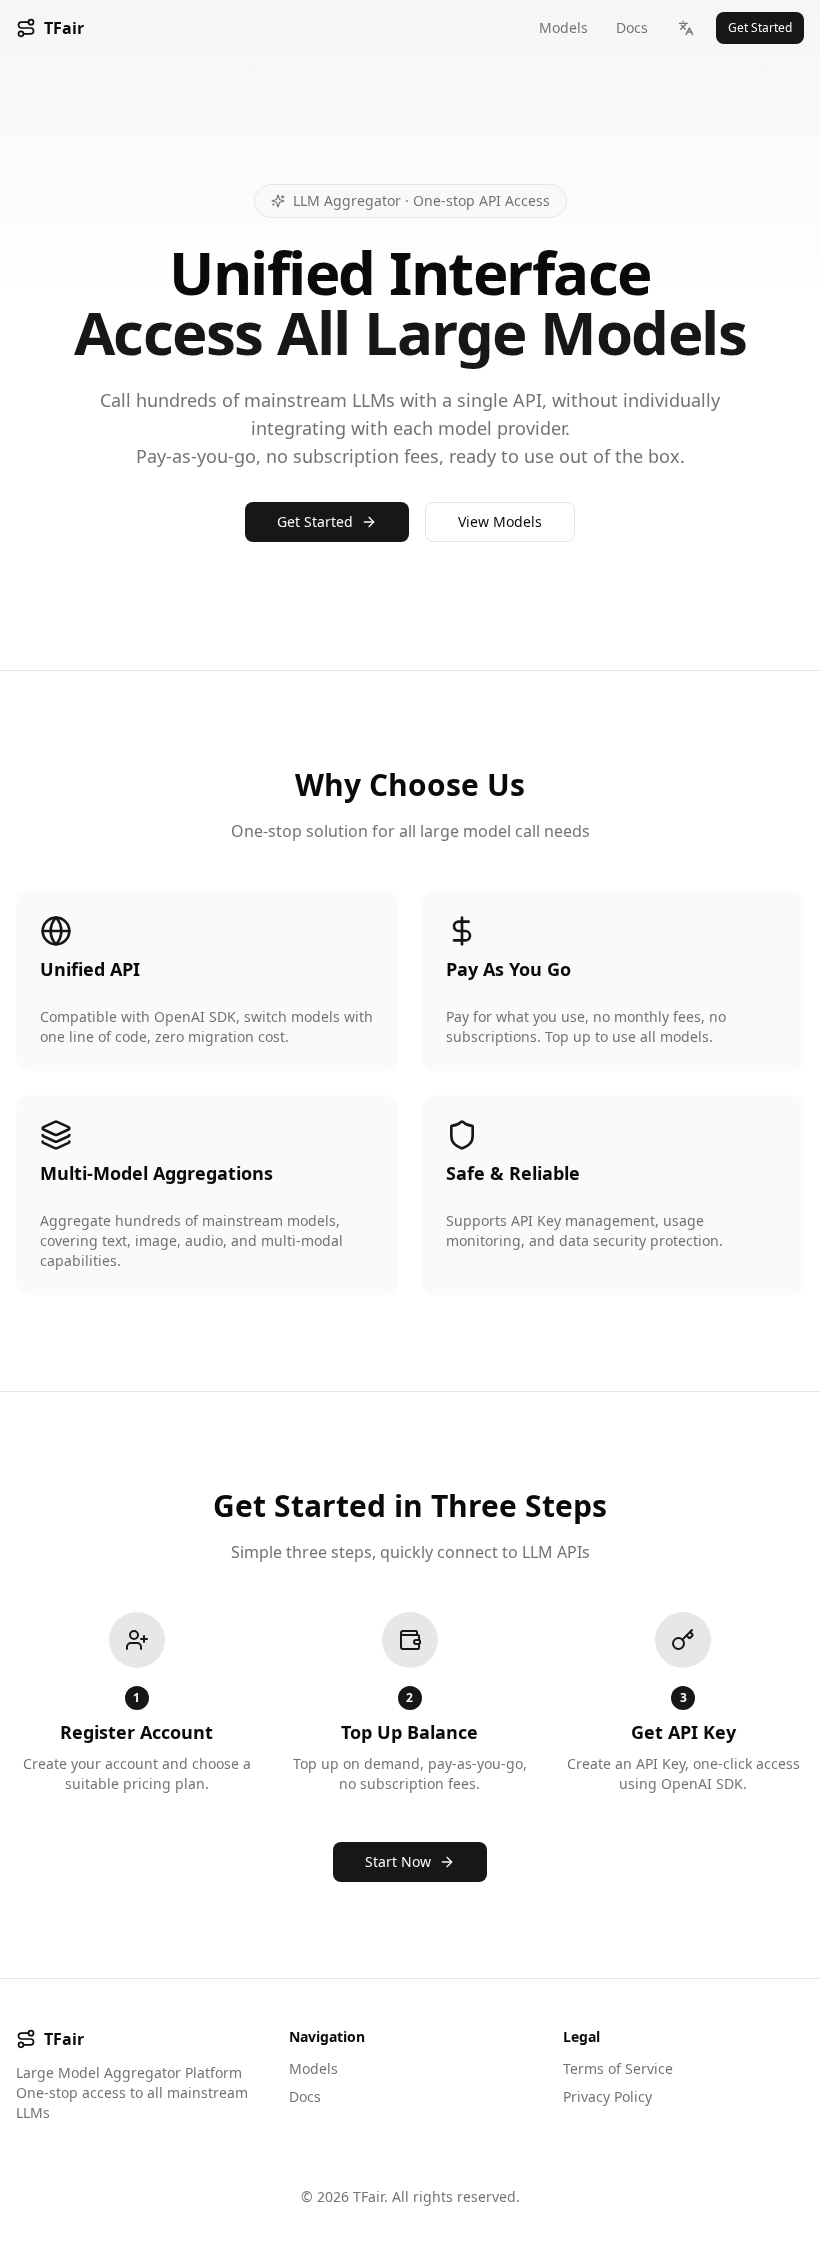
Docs (632, 27)
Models (563, 27)
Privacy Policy (607, 2096)
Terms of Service (618, 2068)
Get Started (760, 27)
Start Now (398, 1861)
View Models (500, 521)
